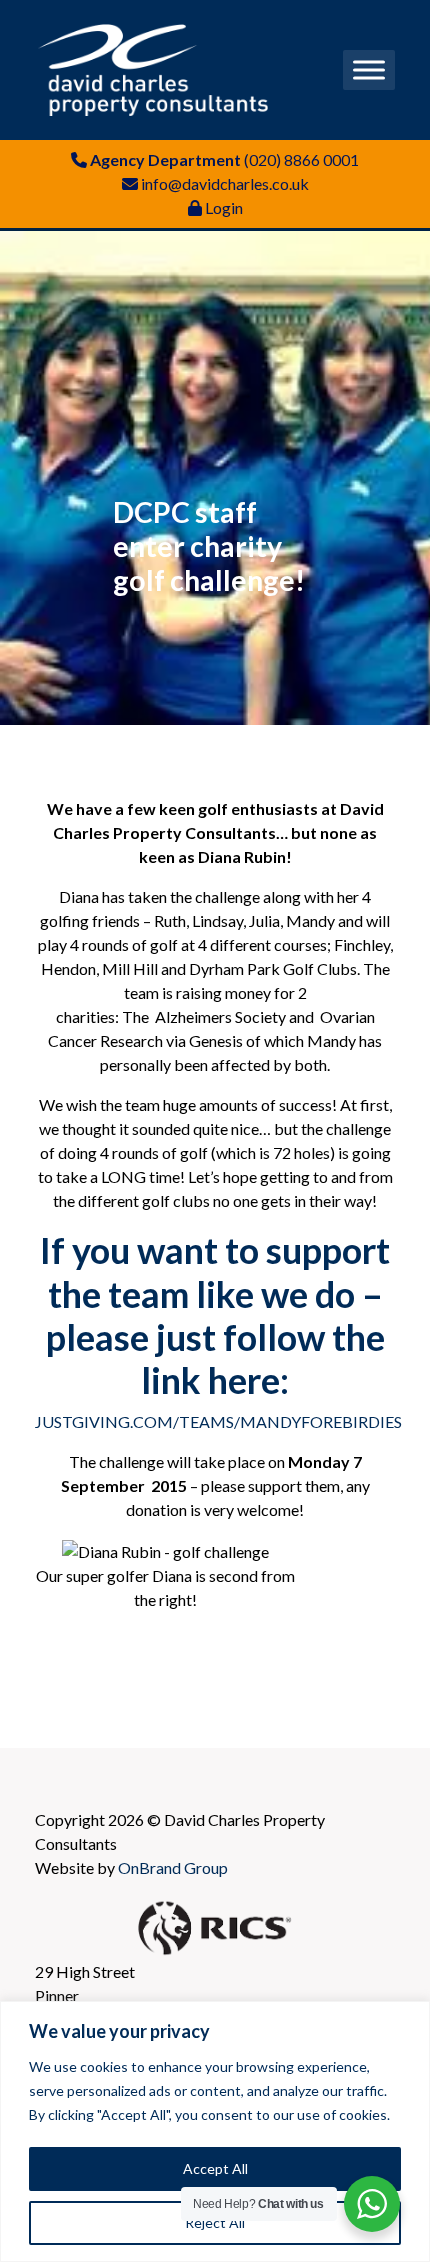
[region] (215, 2131)
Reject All (215, 2222)
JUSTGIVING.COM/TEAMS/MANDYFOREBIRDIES (218, 1421)
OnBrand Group (173, 1867)
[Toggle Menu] (369, 69)
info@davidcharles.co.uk (225, 183)
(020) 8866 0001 (301, 159)
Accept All (215, 2168)
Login (224, 207)
